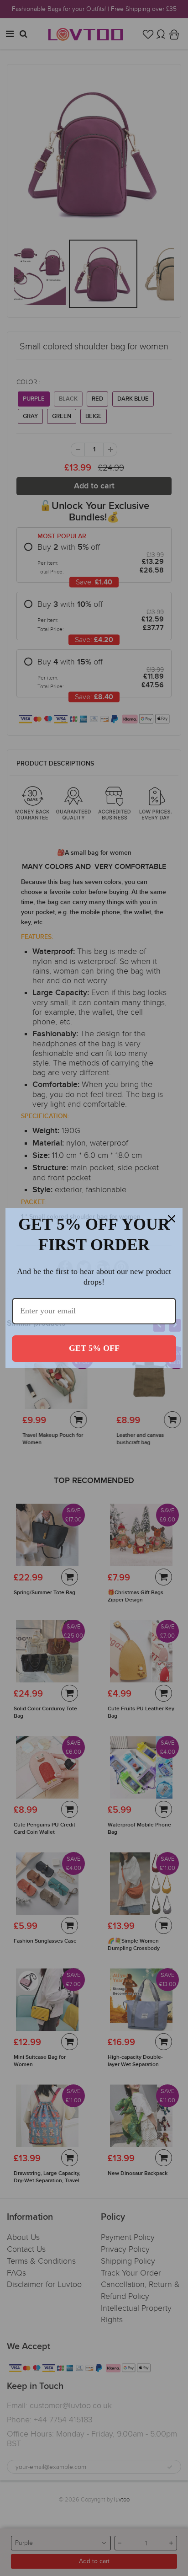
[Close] (172, 1219)
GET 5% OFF (94, 1348)
